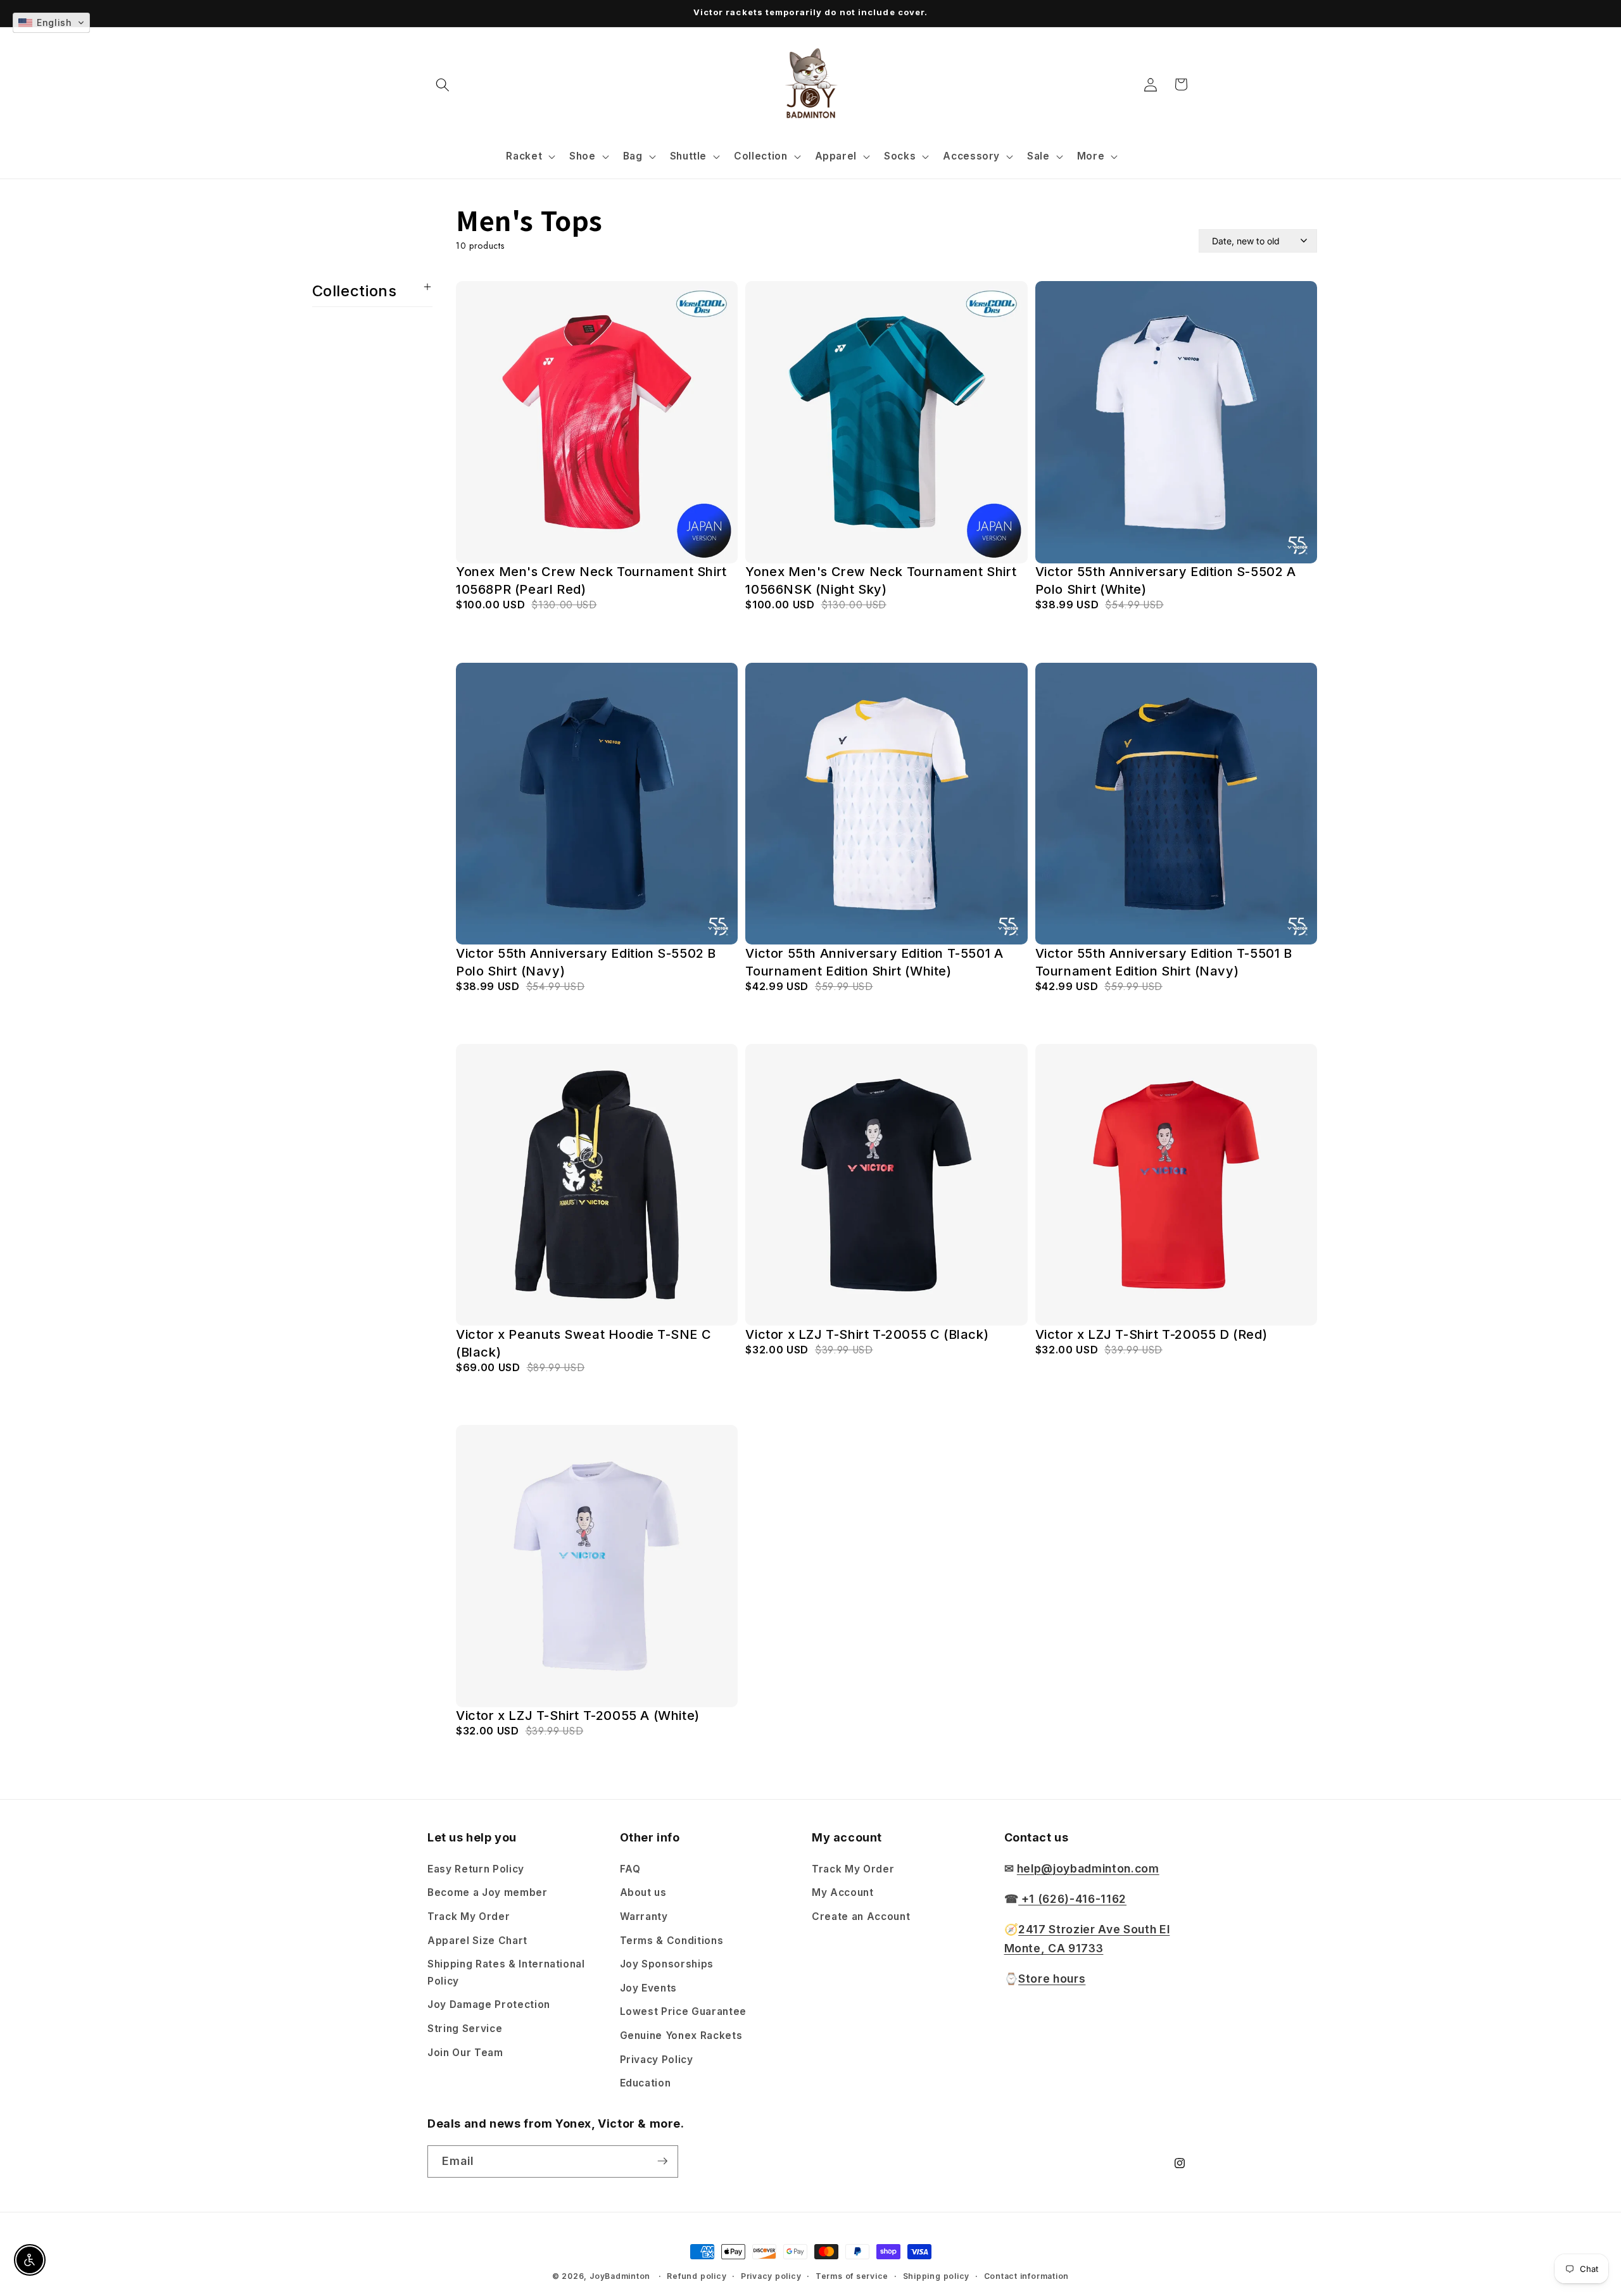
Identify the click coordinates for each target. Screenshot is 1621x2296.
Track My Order (469, 1916)
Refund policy (697, 2276)
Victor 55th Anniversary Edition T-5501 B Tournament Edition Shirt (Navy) (1164, 962)
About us (643, 1892)
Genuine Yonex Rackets (681, 2035)
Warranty (644, 1916)
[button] (443, 84)
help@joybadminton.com (1088, 1868)
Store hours (1052, 1978)
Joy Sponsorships (667, 1963)
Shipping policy (937, 2276)
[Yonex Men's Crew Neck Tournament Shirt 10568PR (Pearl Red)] (597, 422)
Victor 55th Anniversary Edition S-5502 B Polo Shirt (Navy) (586, 962)
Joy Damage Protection (489, 2004)
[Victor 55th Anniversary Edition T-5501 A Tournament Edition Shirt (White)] (886, 804)
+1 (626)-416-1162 (1072, 1898)
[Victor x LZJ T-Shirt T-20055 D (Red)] (1176, 1185)
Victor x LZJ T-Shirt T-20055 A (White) (578, 1716)
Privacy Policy (657, 2059)
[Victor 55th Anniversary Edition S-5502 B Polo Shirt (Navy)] (597, 804)
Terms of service (852, 2276)
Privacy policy (771, 2276)
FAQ (630, 1868)
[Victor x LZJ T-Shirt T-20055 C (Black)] (886, 1185)
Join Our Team (465, 2052)
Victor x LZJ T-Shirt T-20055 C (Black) (867, 1334)
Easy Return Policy (476, 1868)
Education (646, 2082)
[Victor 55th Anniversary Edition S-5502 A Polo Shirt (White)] (1176, 422)
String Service (465, 2028)
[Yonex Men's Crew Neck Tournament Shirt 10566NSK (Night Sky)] (886, 422)
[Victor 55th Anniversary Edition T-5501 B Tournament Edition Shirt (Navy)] (1176, 804)
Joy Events (649, 1987)
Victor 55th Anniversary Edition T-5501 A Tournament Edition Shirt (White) (874, 962)
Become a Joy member (488, 1892)
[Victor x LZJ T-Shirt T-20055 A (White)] (597, 1566)
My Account (843, 1892)
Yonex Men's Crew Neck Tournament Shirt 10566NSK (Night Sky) (881, 581)
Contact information (1027, 2276)
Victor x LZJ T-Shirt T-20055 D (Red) (1151, 1334)
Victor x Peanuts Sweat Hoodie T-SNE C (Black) (583, 1343)
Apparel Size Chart (477, 1940)
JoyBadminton (620, 2276)
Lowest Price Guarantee (684, 2011)
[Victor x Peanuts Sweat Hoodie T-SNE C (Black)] (597, 1185)
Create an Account (861, 1916)
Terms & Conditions (672, 1940)
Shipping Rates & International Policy (506, 1972)
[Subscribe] (662, 2161)
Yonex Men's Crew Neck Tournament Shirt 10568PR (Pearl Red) (591, 581)
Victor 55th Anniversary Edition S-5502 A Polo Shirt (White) (1166, 581)
